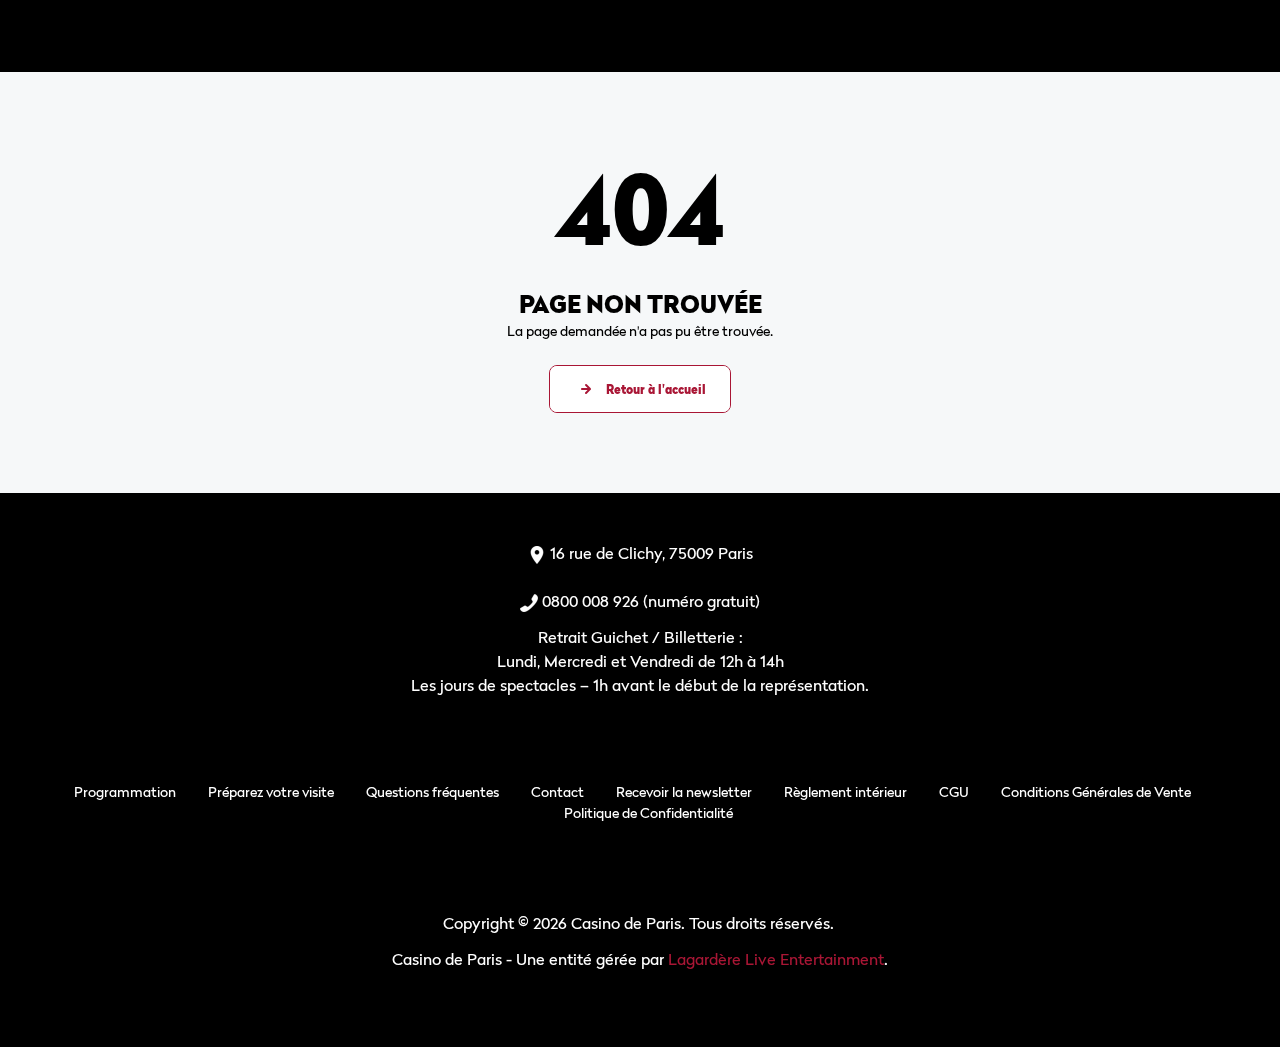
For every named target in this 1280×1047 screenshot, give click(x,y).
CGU (954, 791)
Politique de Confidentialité (648, 812)
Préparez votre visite (271, 791)
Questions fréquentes (432, 791)
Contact (557, 791)
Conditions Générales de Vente (1096, 791)
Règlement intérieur (845, 791)
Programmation (125, 791)
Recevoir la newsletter (684, 791)
